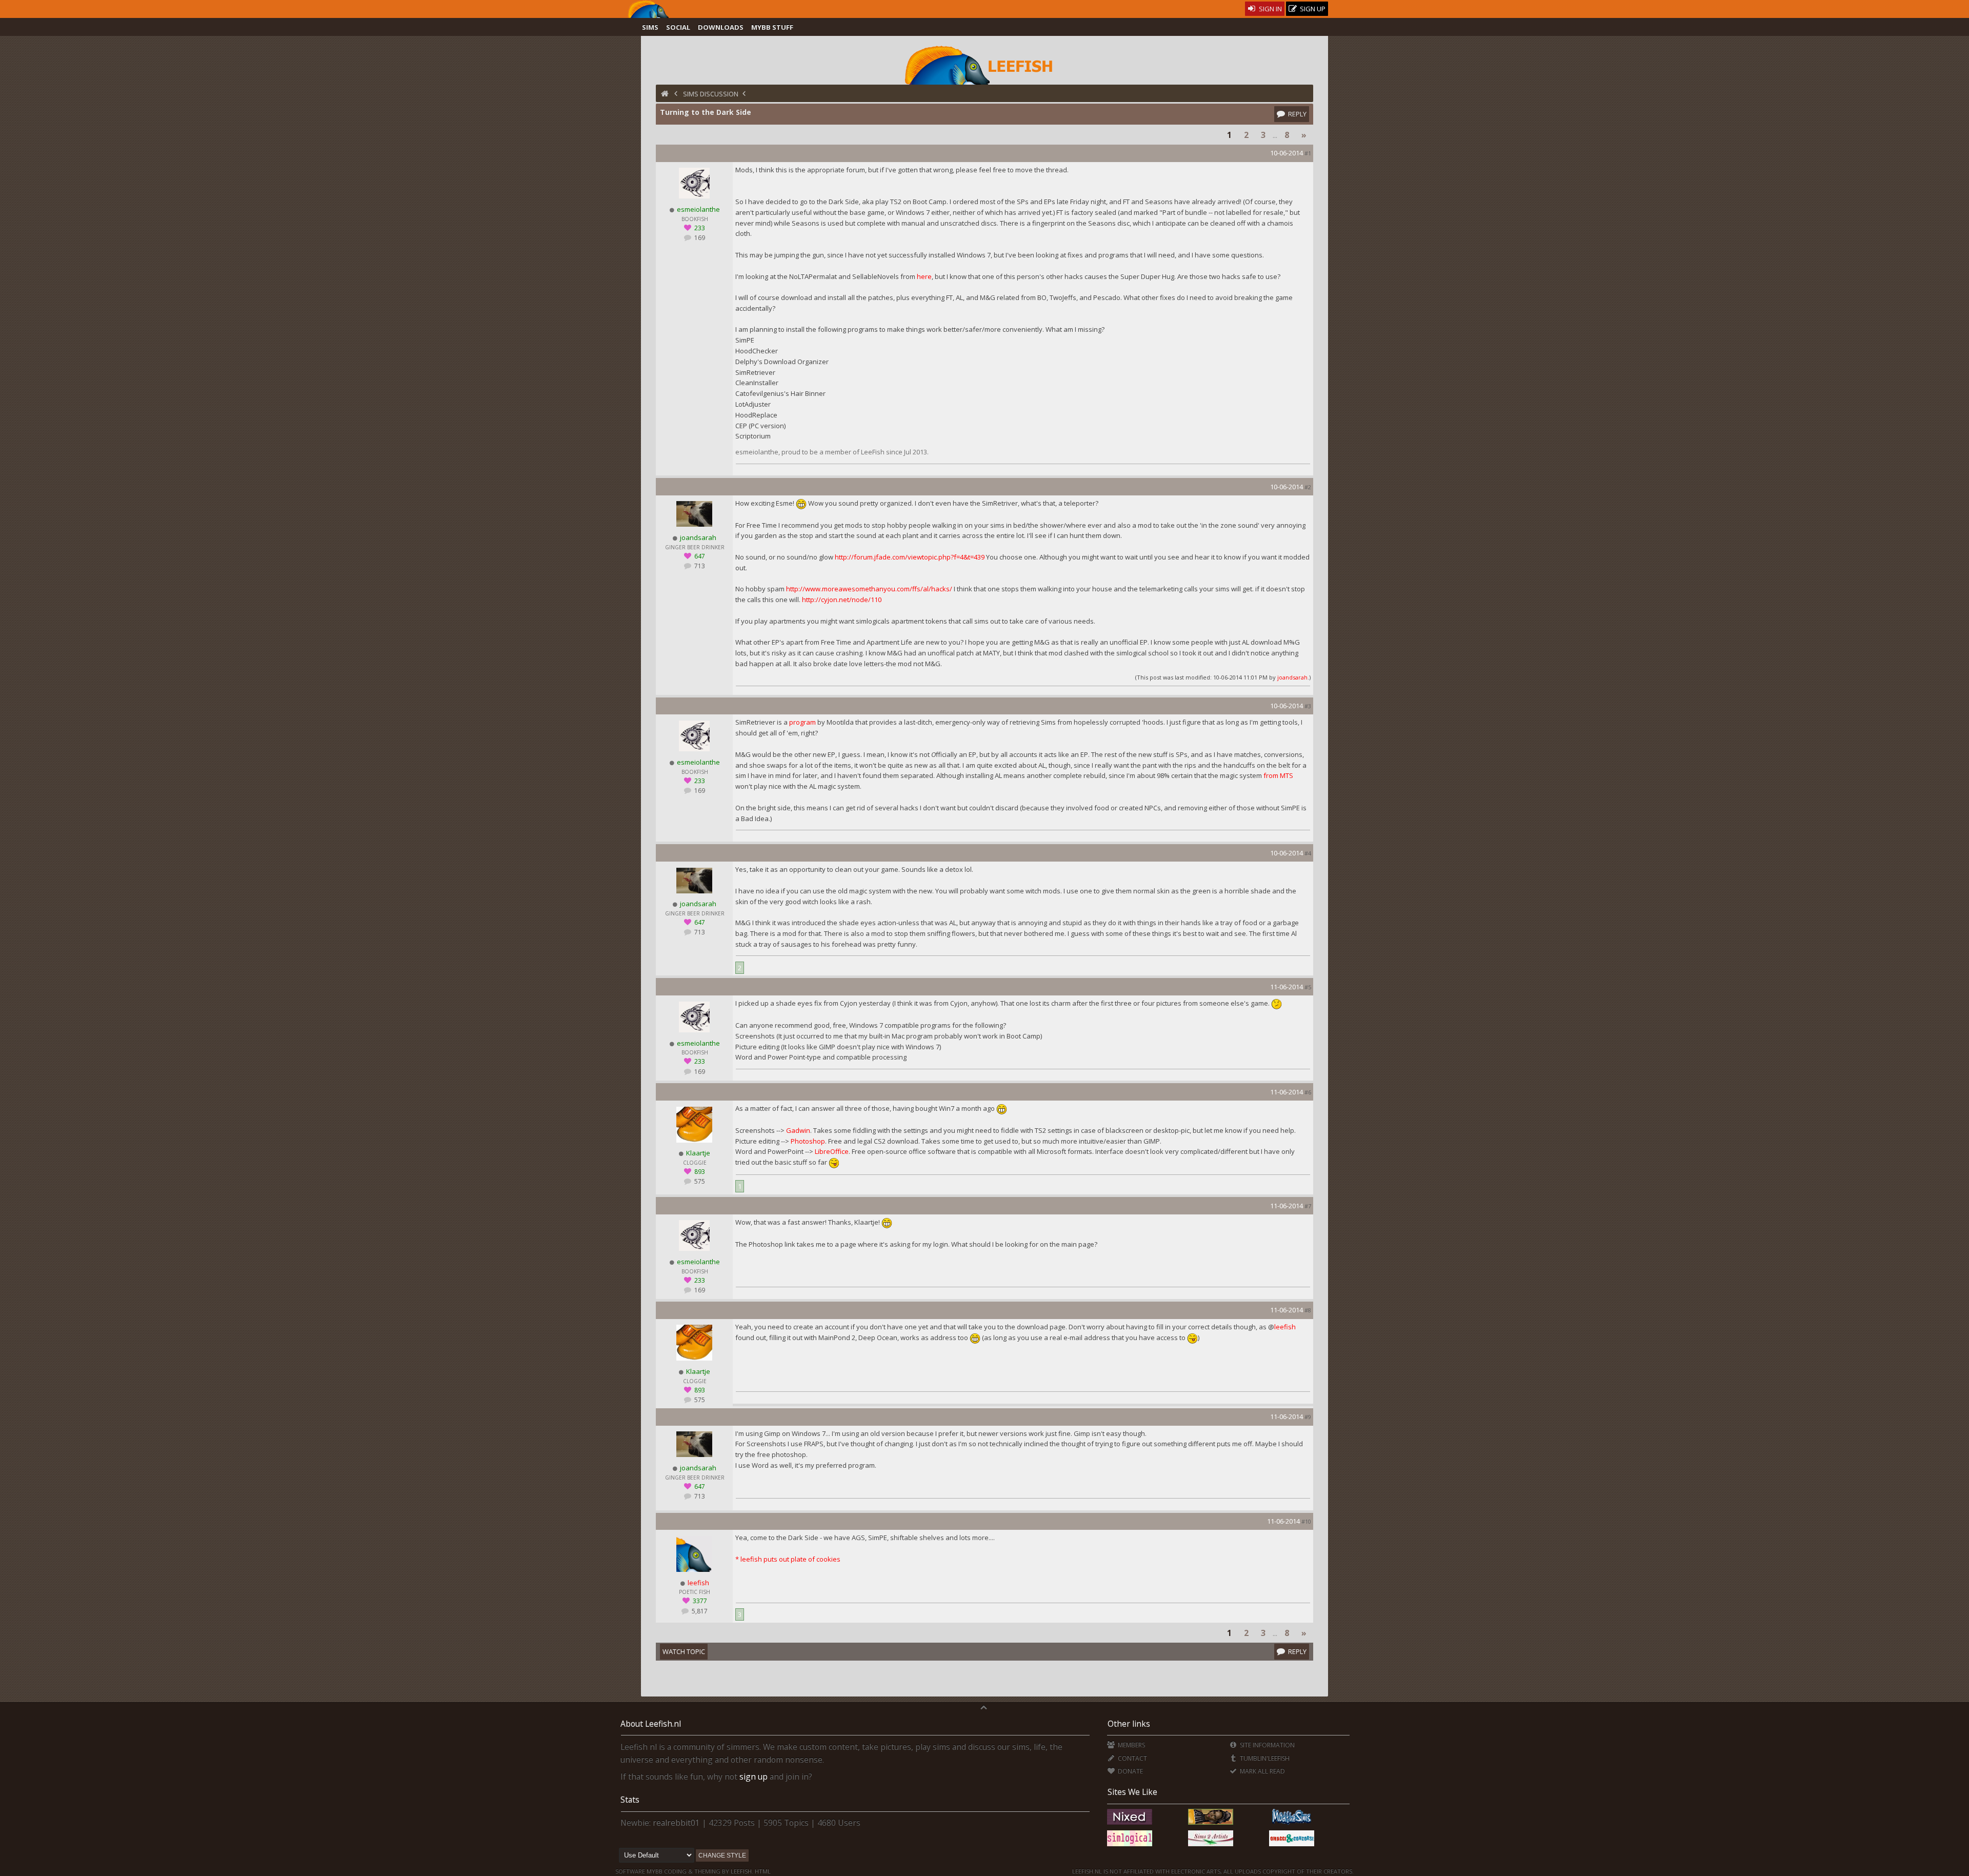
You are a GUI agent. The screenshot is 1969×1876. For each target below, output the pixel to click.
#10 (1306, 1521)
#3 (1308, 706)
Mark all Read (1262, 1771)
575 (699, 1181)
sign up (754, 1777)
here (924, 276)
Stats (630, 1800)
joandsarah (1292, 677)
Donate (1129, 1771)
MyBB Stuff (772, 27)
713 (699, 566)
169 (699, 238)
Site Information (1267, 1745)
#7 (1308, 1206)
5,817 (699, 1611)
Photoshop (808, 1141)
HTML (762, 1871)
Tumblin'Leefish (1264, 1758)
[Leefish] (985, 64)
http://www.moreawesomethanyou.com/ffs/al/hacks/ (869, 589)
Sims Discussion (711, 94)
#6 (1308, 1092)
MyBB (655, 1871)
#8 (1308, 1310)
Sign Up (1312, 9)
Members (1130, 1745)
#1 (1308, 153)
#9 (1308, 1417)
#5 (1308, 987)
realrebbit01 (676, 1823)
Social (678, 27)
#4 (1308, 853)
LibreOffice (832, 1151)
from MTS (1278, 775)
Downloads (721, 27)
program (802, 722)
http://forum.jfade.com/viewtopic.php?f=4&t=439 (910, 557)
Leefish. (742, 1871)
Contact (1131, 1758)
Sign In (1270, 9)
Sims (650, 27)
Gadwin (798, 1130)
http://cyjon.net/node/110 (842, 600)
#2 (1308, 487)
